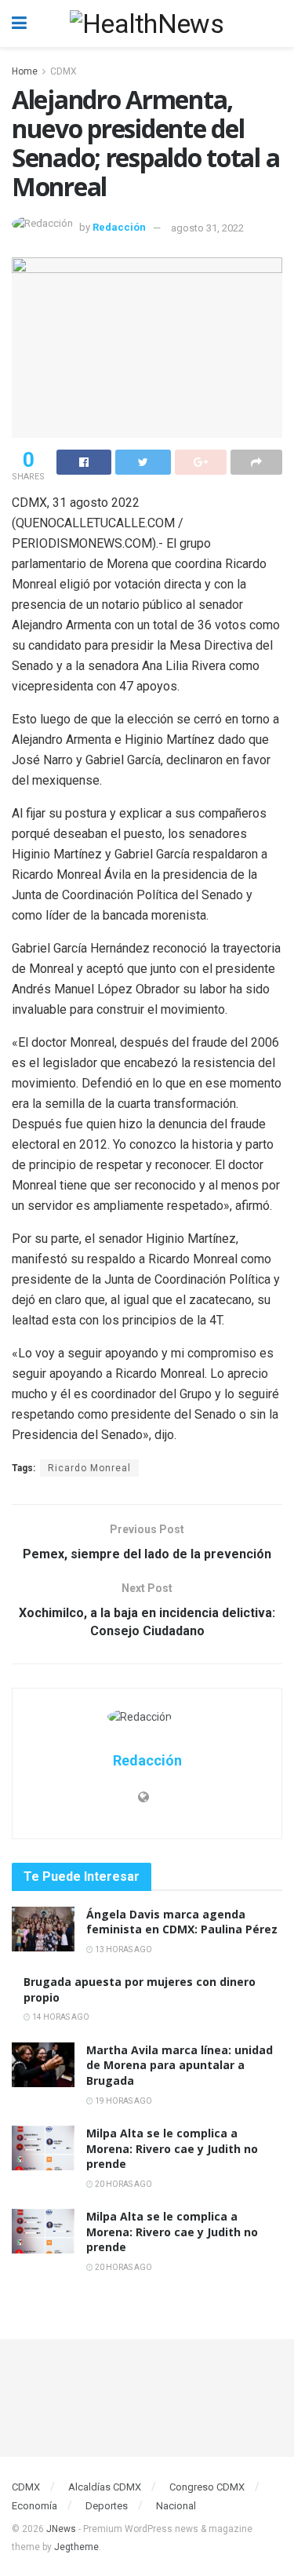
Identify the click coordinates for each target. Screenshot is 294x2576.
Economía (34, 2506)
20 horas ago (123, 2184)
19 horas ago (123, 2101)
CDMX (64, 71)
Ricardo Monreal (89, 1468)
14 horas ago (60, 2017)
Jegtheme (76, 2547)
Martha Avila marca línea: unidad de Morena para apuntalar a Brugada (180, 2065)
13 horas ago (123, 1949)
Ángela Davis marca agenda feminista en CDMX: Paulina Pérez (182, 1922)
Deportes (107, 2506)
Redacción (119, 228)
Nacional (176, 2506)
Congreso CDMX (207, 2487)
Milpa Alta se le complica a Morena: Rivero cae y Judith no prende (172, 2148)
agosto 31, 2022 (207, 228)
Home (25, 71)
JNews (61, 2529)
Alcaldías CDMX (105, 2487)
